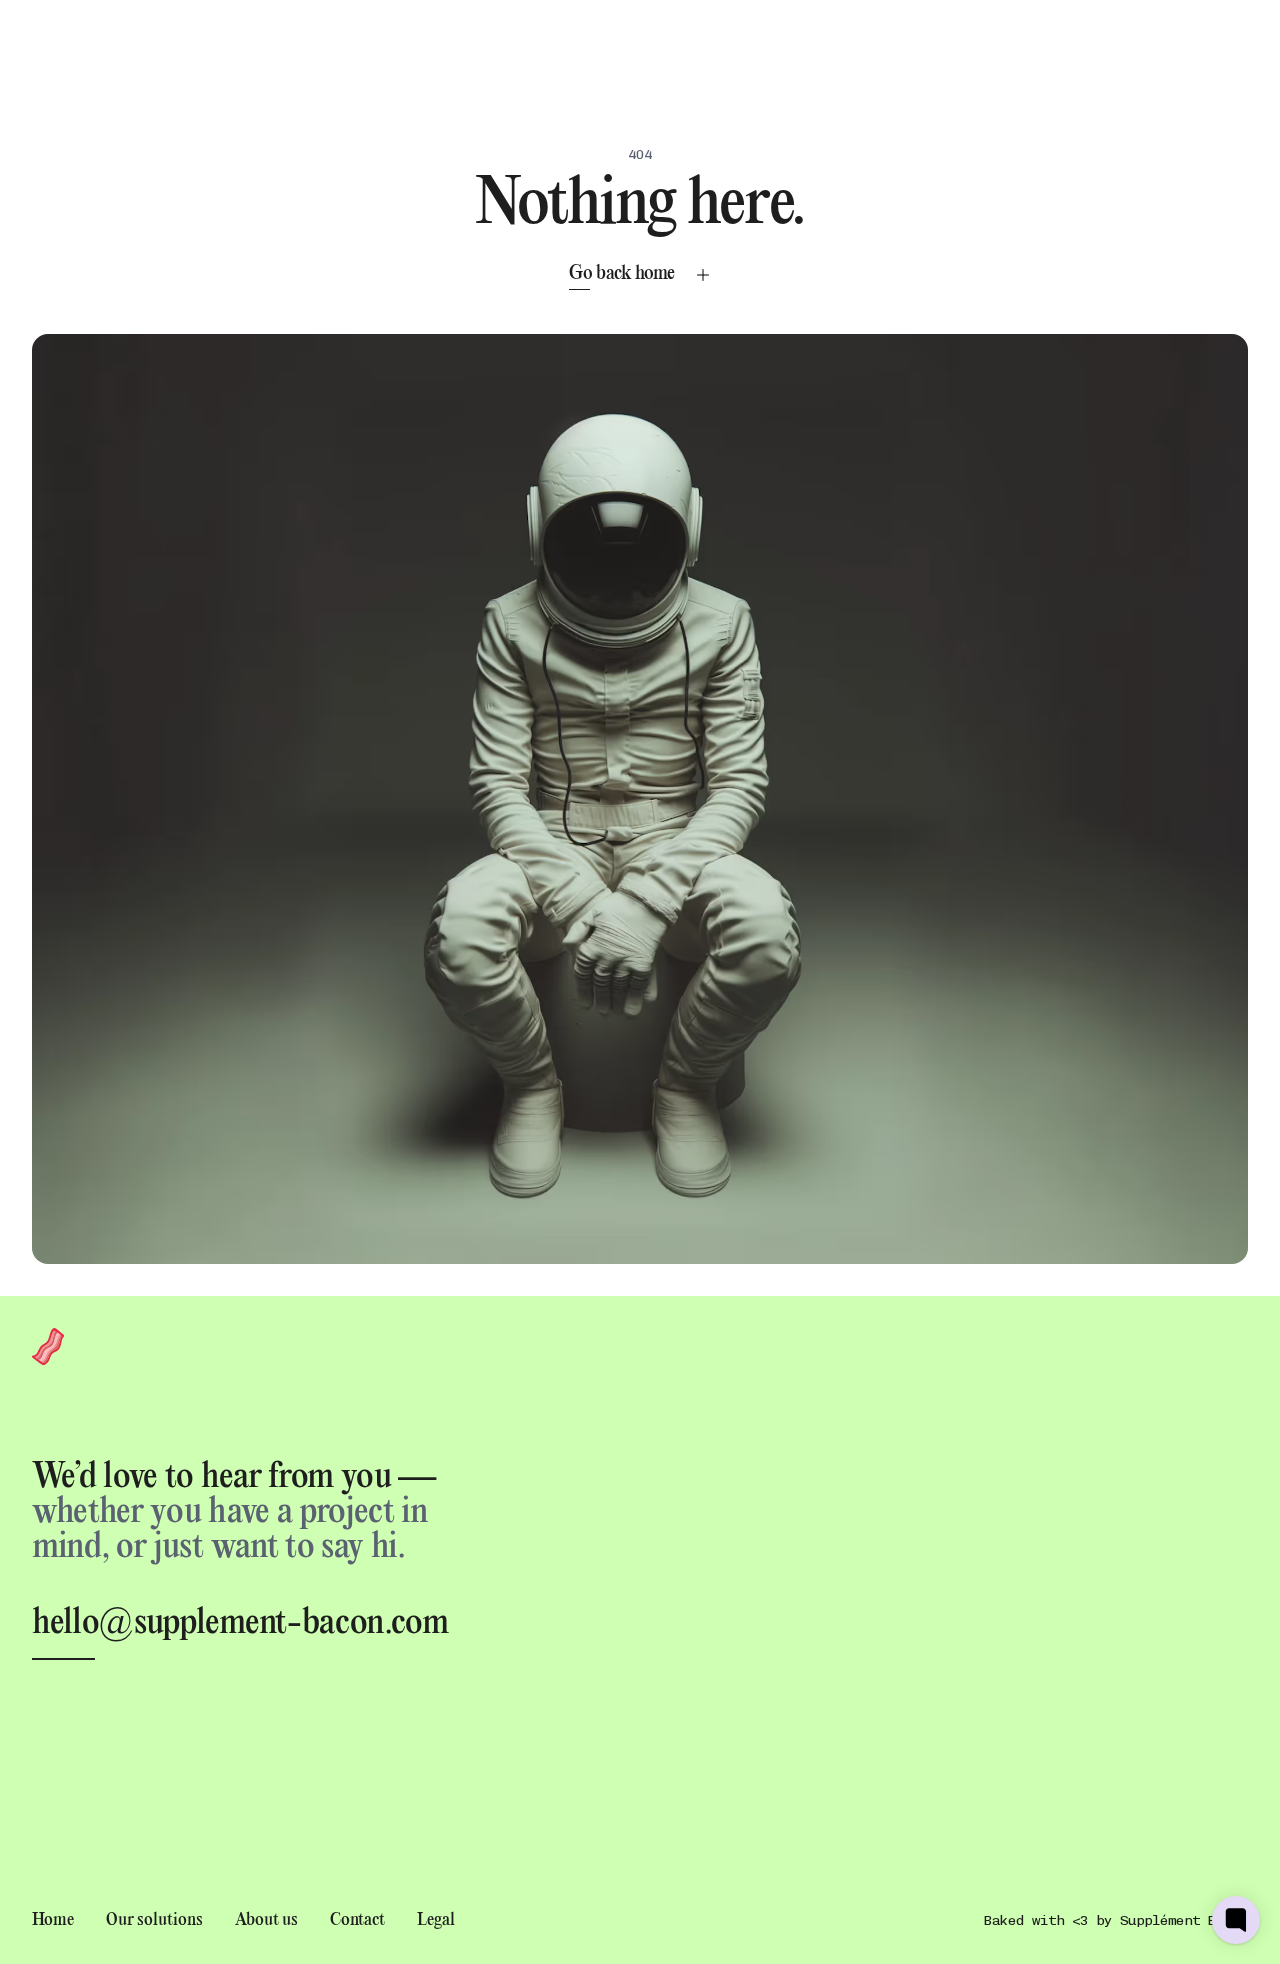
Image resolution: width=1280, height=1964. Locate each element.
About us (266, 1920)
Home (53, 1920)
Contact (357, 1920)
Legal (436, 1920)
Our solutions (154, 1920)
